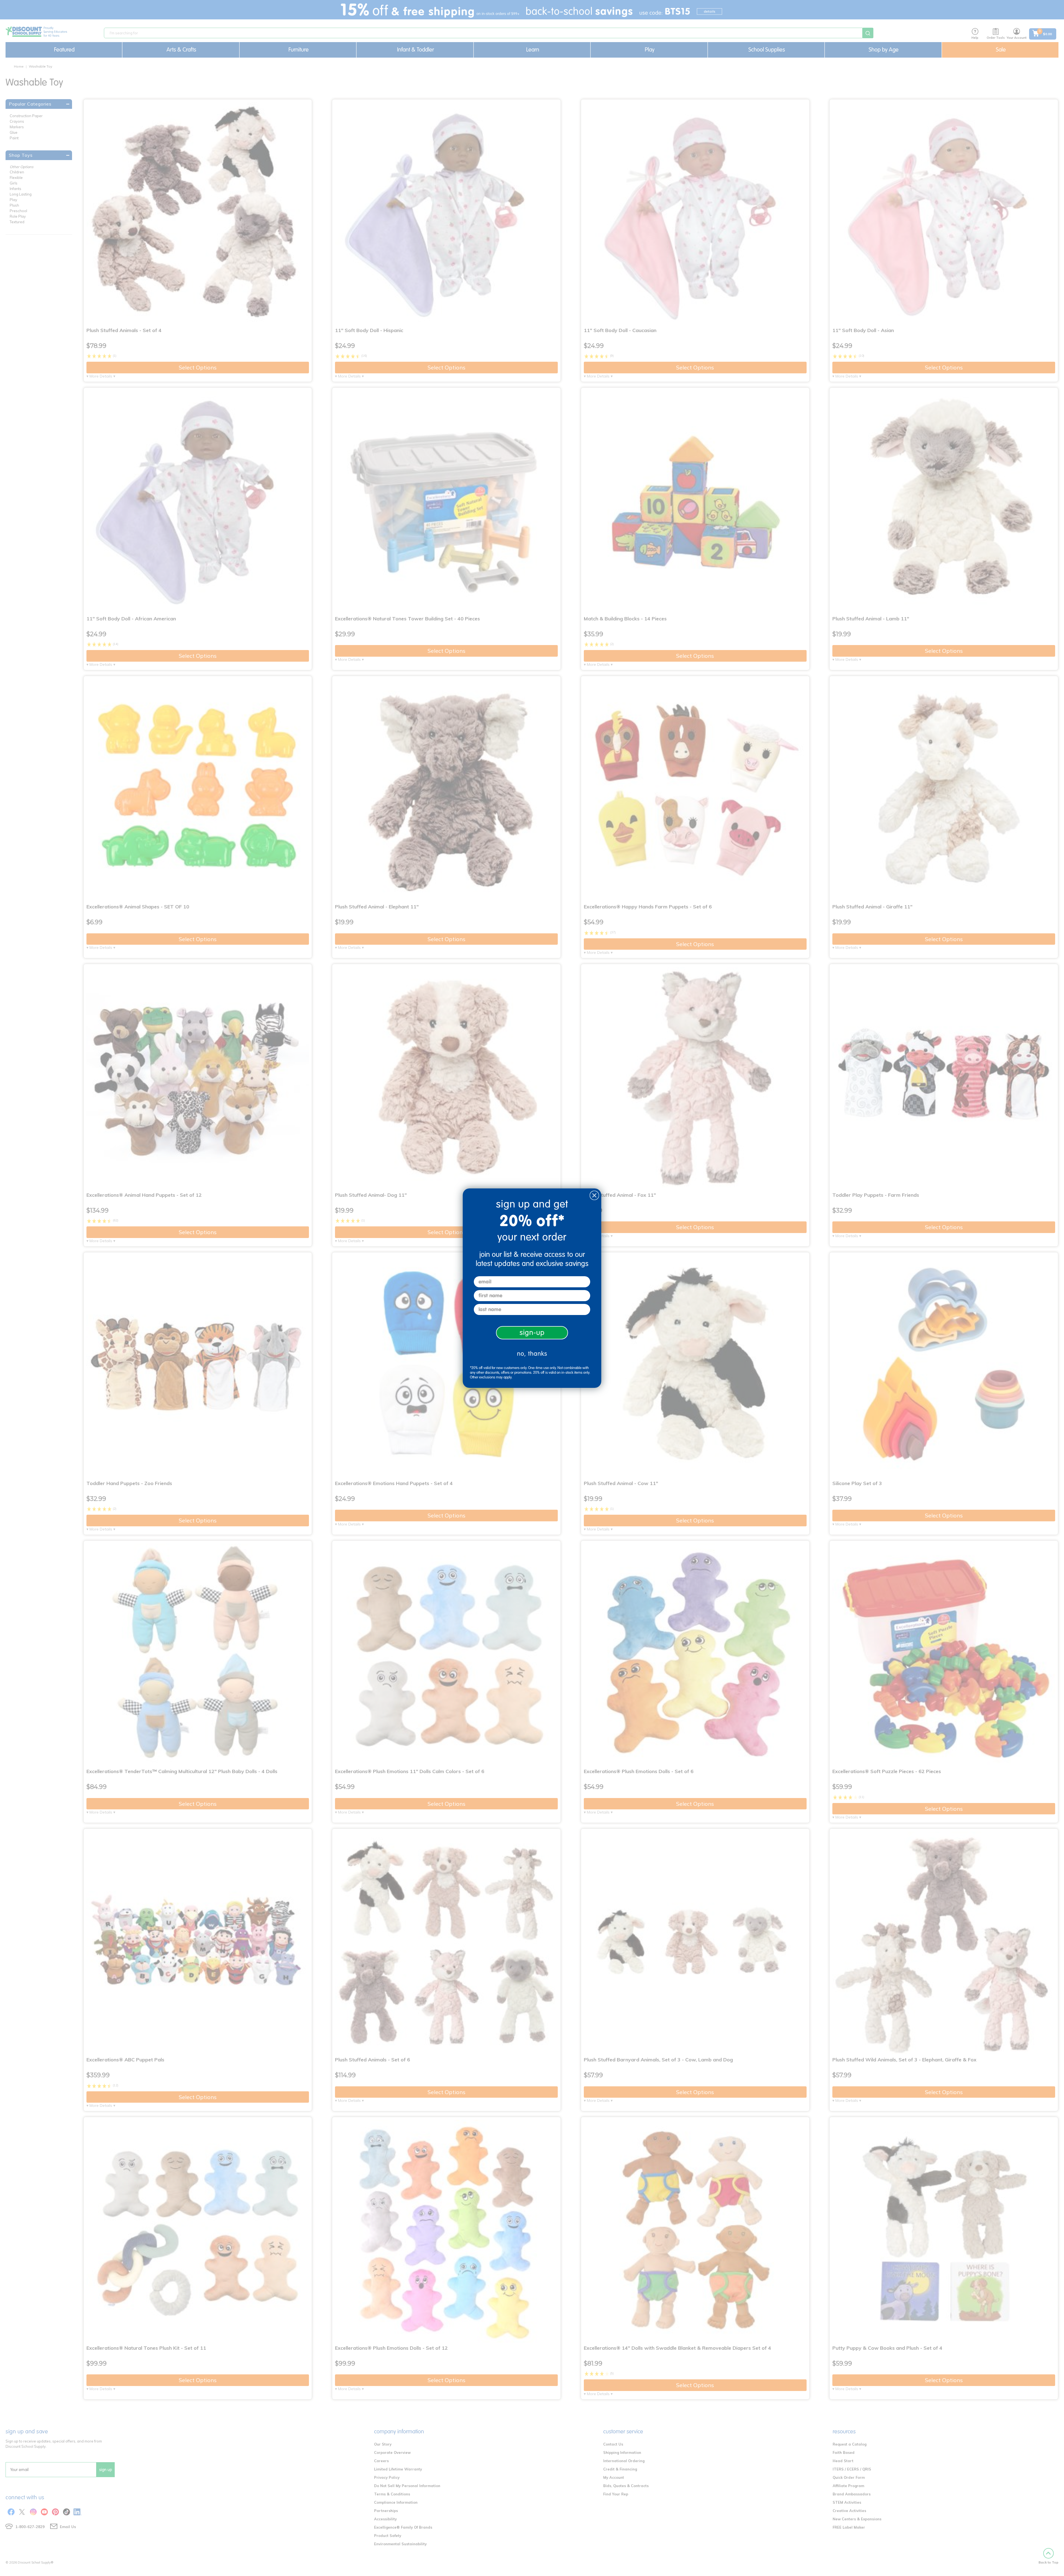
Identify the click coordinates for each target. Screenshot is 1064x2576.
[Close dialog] (594, 1195)
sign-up (532, 1333)
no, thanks (532, 1354)
